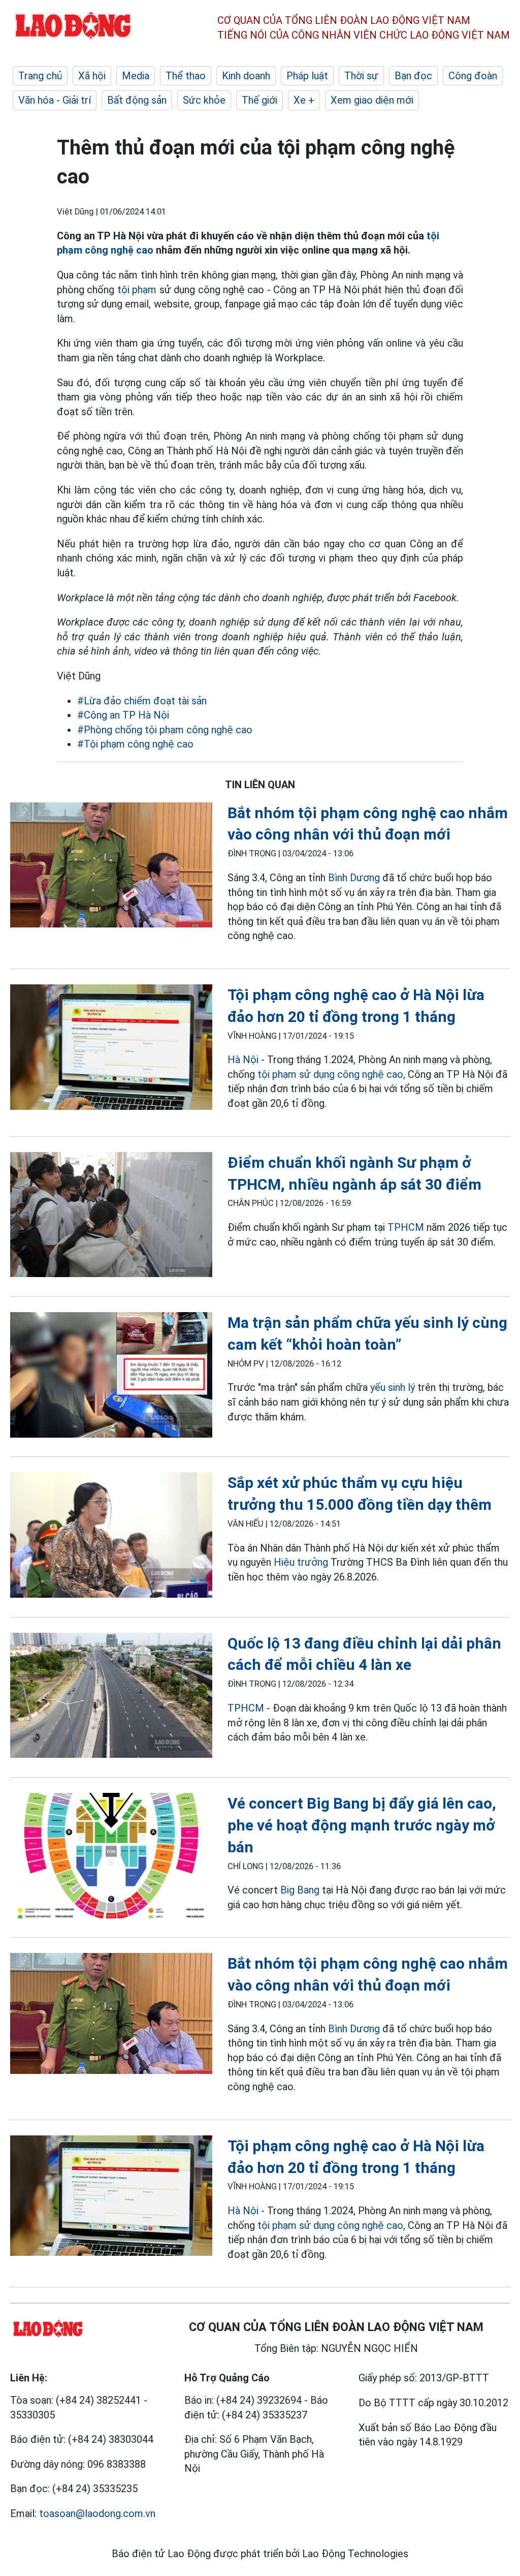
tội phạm (137, 290)
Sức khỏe (204, 100)
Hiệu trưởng (301, 1562)
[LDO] (111, 867)
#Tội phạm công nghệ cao (135, 744)
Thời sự (361, 76)
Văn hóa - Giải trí (55, 100)
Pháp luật (307, 76)
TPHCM (406, 1227)
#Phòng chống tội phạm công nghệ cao (165, 730)
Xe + (304, 100)
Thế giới (259, 100)
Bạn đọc (413, 76)
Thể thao (186, 76)
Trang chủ (40, 76)
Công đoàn (473, 76)
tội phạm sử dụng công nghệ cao (330, 1074)
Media (136, 76)
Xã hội (92, 76)
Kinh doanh (246, 76)
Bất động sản (137, 100)
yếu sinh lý (393, 1387)
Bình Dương (354, 878)
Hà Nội (243, 1060)
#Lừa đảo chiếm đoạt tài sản (142, 701)
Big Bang (300, 1890)
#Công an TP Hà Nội (123, 715)
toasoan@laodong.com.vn (97, 2513)
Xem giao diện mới (372, 100)
